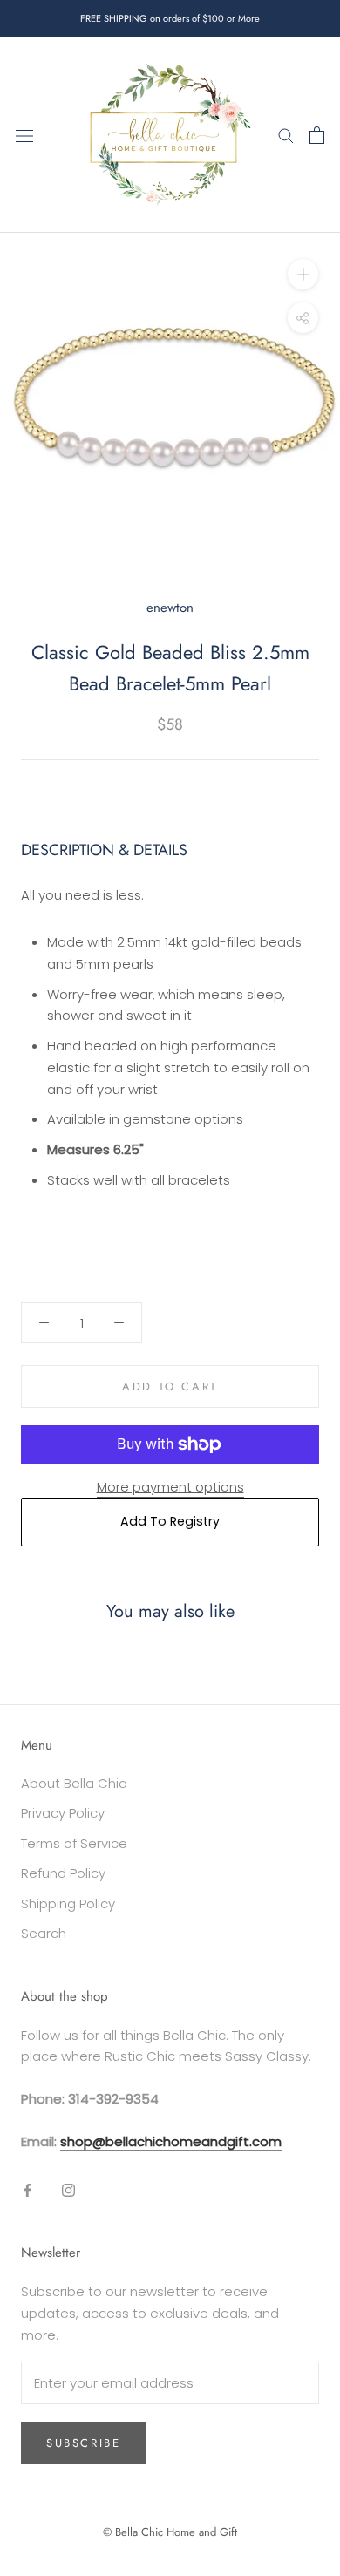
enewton (170, 608)
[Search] (286, 135)
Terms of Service (74, 1843)
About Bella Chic (74, 1783)
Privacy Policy (63, 1813)
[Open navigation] (24, 135)
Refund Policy (63, 1873)
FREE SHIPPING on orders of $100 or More (170, 18)
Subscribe (83, 2443)
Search (44, 1933)
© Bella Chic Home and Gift (170, 2532)
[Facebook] (27, 2190)
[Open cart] (317, 135)
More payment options (170, 1487)
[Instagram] (68, 2190)
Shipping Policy (68, 1903)
